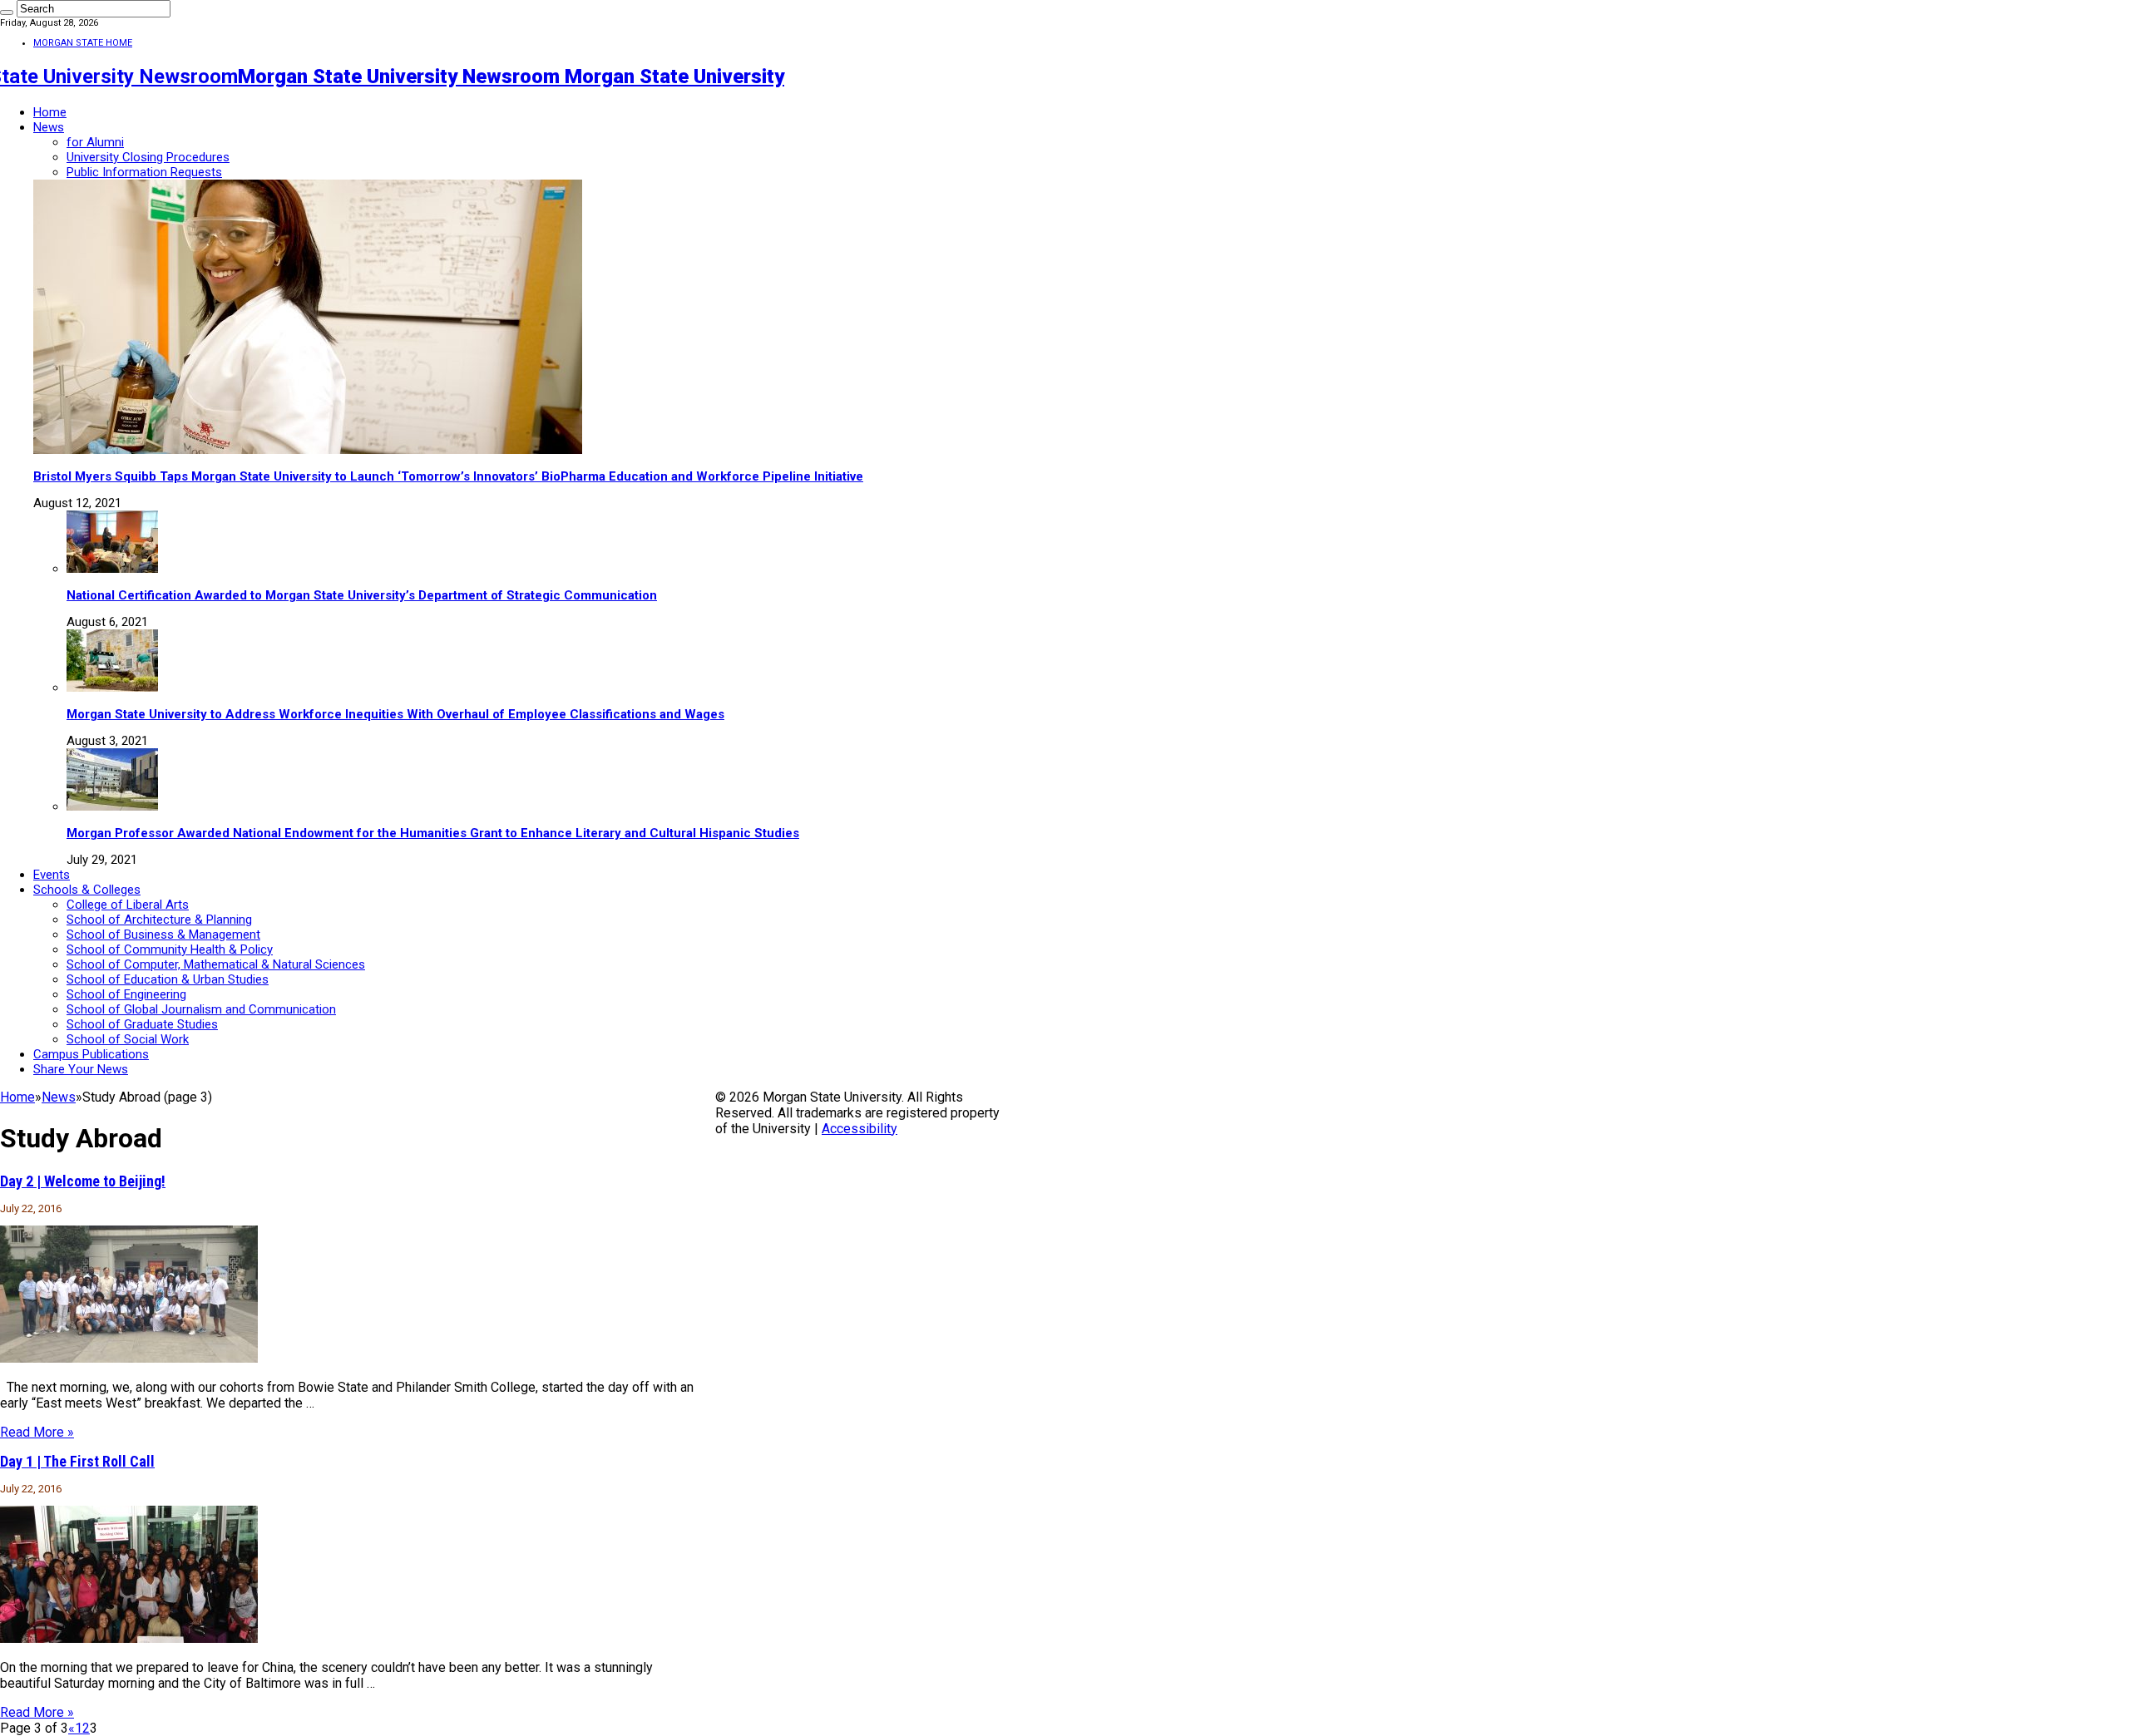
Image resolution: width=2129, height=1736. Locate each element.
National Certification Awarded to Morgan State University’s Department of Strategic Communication (362, 595)
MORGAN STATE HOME (83, 43)
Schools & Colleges (87, 890)
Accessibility (860, 1129)
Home (50, 112)
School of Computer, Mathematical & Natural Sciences (216, 964)
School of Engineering (126, 994)
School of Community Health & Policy (170, 949)
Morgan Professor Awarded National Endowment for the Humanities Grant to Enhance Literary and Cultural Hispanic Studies (433, 833)
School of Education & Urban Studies (168, 979)
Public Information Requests (144, 172)
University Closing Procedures (148, 157)
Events (52, 875)
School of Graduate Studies (142, 1024)
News (49, 127)
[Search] (7, 12)
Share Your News (81, 1069)
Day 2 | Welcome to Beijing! (83, 1181)
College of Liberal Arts (128, 905)
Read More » (37, 1432)
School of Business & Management (163, 935)
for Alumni (95, 142)
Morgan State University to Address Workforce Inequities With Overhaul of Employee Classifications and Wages (395, 714)
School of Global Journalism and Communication (201, 1009)
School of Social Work (128, 1039)
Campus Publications (91, 1054)
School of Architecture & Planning (159, 920)
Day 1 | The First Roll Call (77, 1461)
